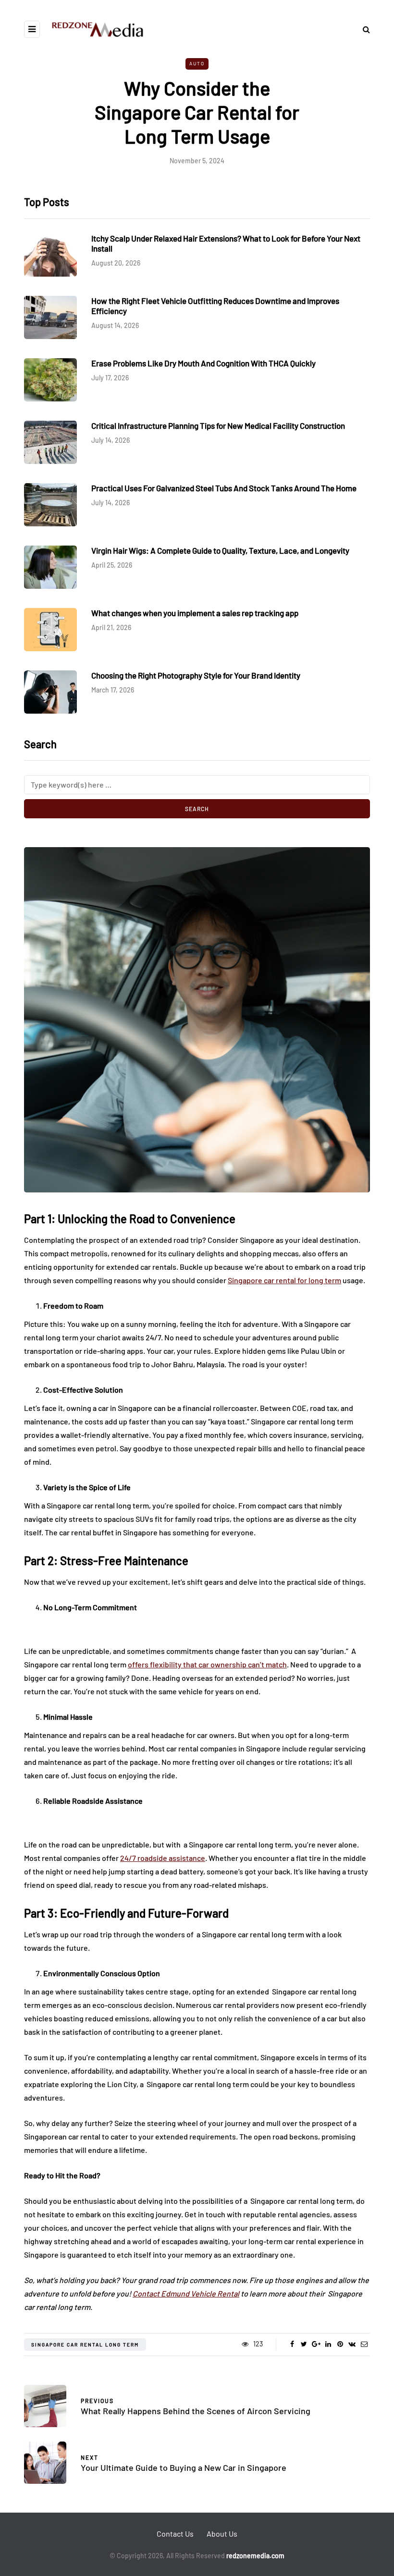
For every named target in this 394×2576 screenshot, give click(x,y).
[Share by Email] (364, 2344)
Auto (197, 63)
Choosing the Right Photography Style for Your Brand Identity (196, 675)
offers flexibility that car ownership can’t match (207, 1664)
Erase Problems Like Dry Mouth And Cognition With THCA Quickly (203, 363)
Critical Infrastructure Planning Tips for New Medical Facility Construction (218, 425)
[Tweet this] (304, 2344)
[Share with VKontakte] (352, 2344)
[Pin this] (340, 2344)
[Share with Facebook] (292, 2344)
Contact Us (175, 2533)
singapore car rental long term (85, 2345)
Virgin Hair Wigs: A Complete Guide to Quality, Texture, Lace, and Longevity (220, 550)
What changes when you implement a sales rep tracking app (195, 613)
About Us (222, 2533)
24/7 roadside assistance (163, 1858)
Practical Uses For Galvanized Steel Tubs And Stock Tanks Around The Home (224, 488)
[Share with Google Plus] (316, 2344)
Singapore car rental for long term (284, 1280)
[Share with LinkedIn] (328, 2344)
